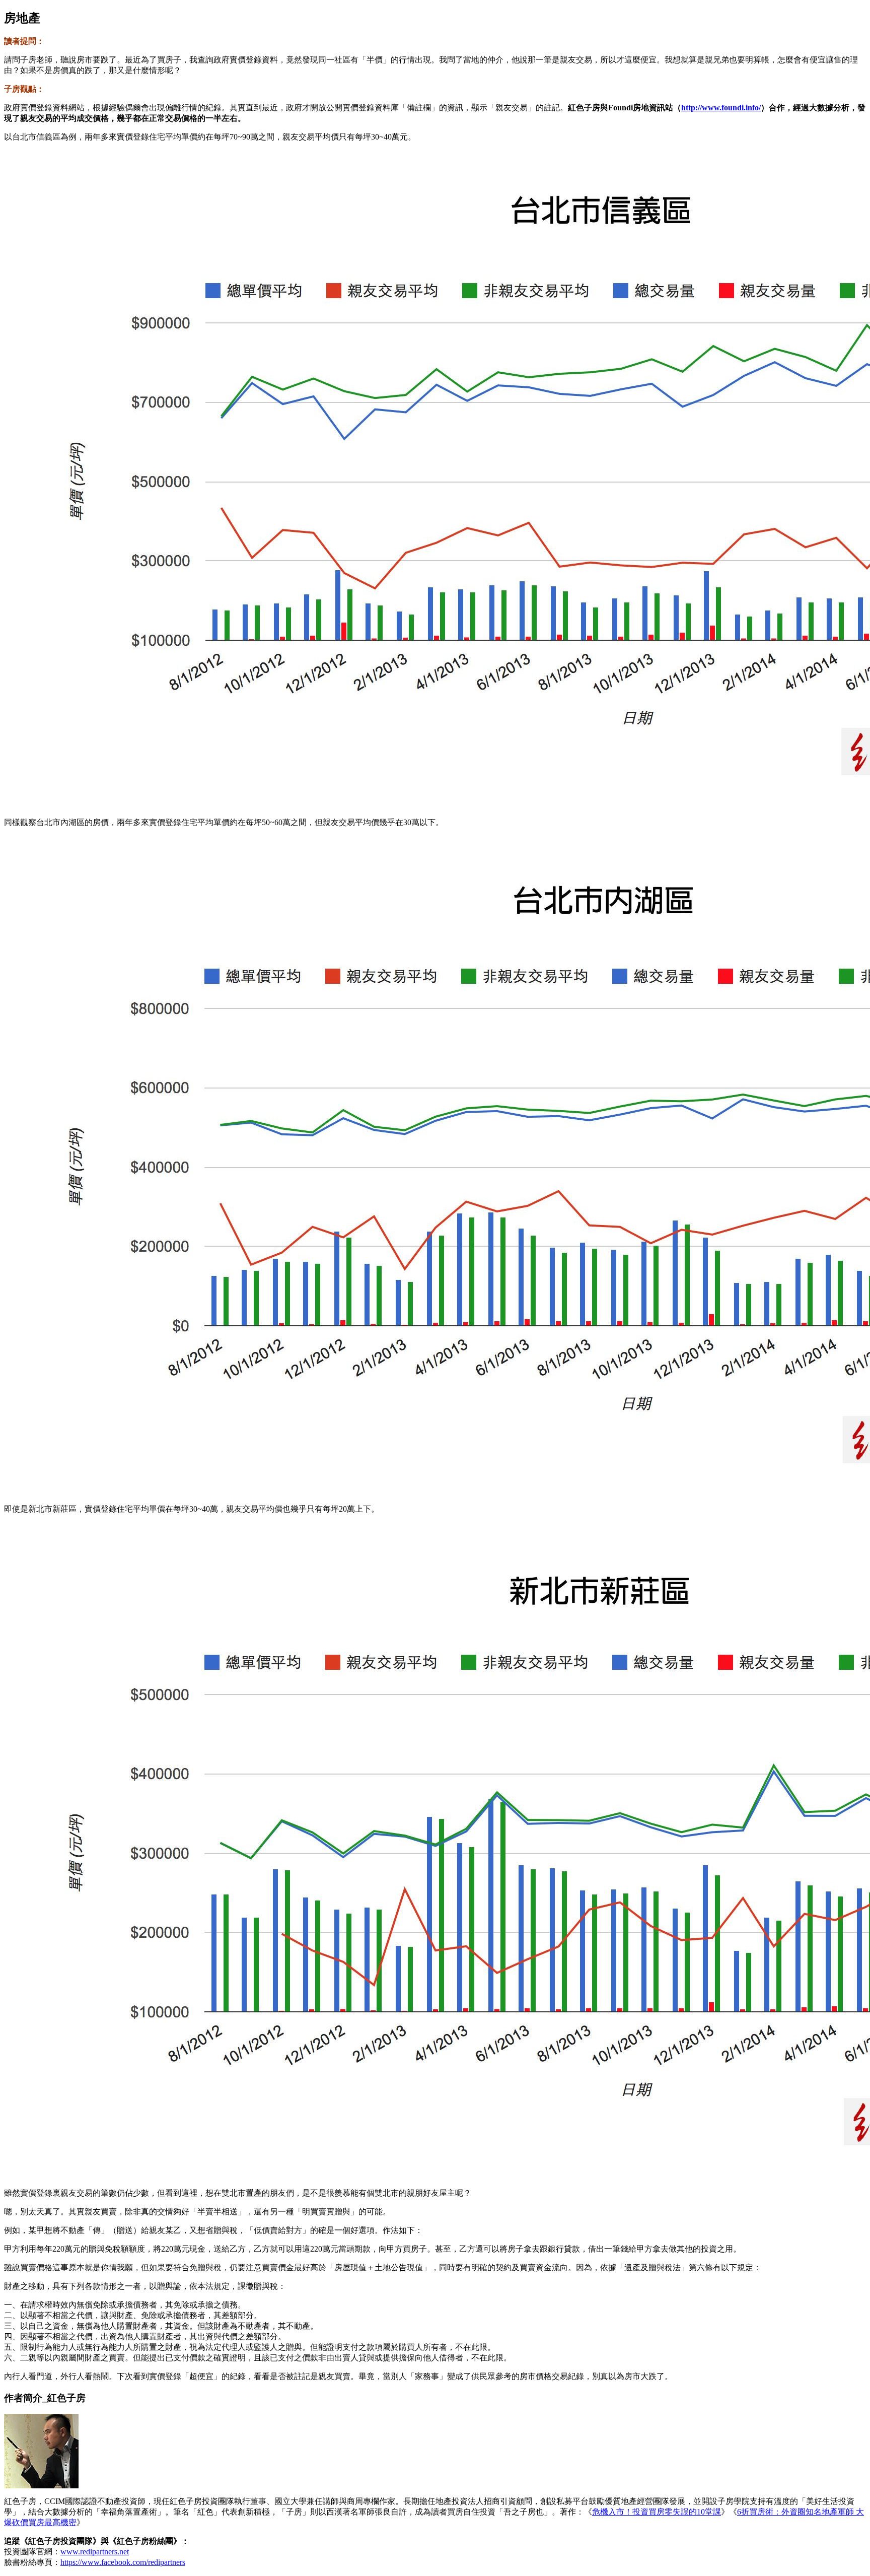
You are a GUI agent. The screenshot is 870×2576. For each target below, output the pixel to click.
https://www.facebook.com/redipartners (123, 2562)
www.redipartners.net (95, 2552)
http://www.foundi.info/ (721, 108)
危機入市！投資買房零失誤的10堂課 (657, 2512)
